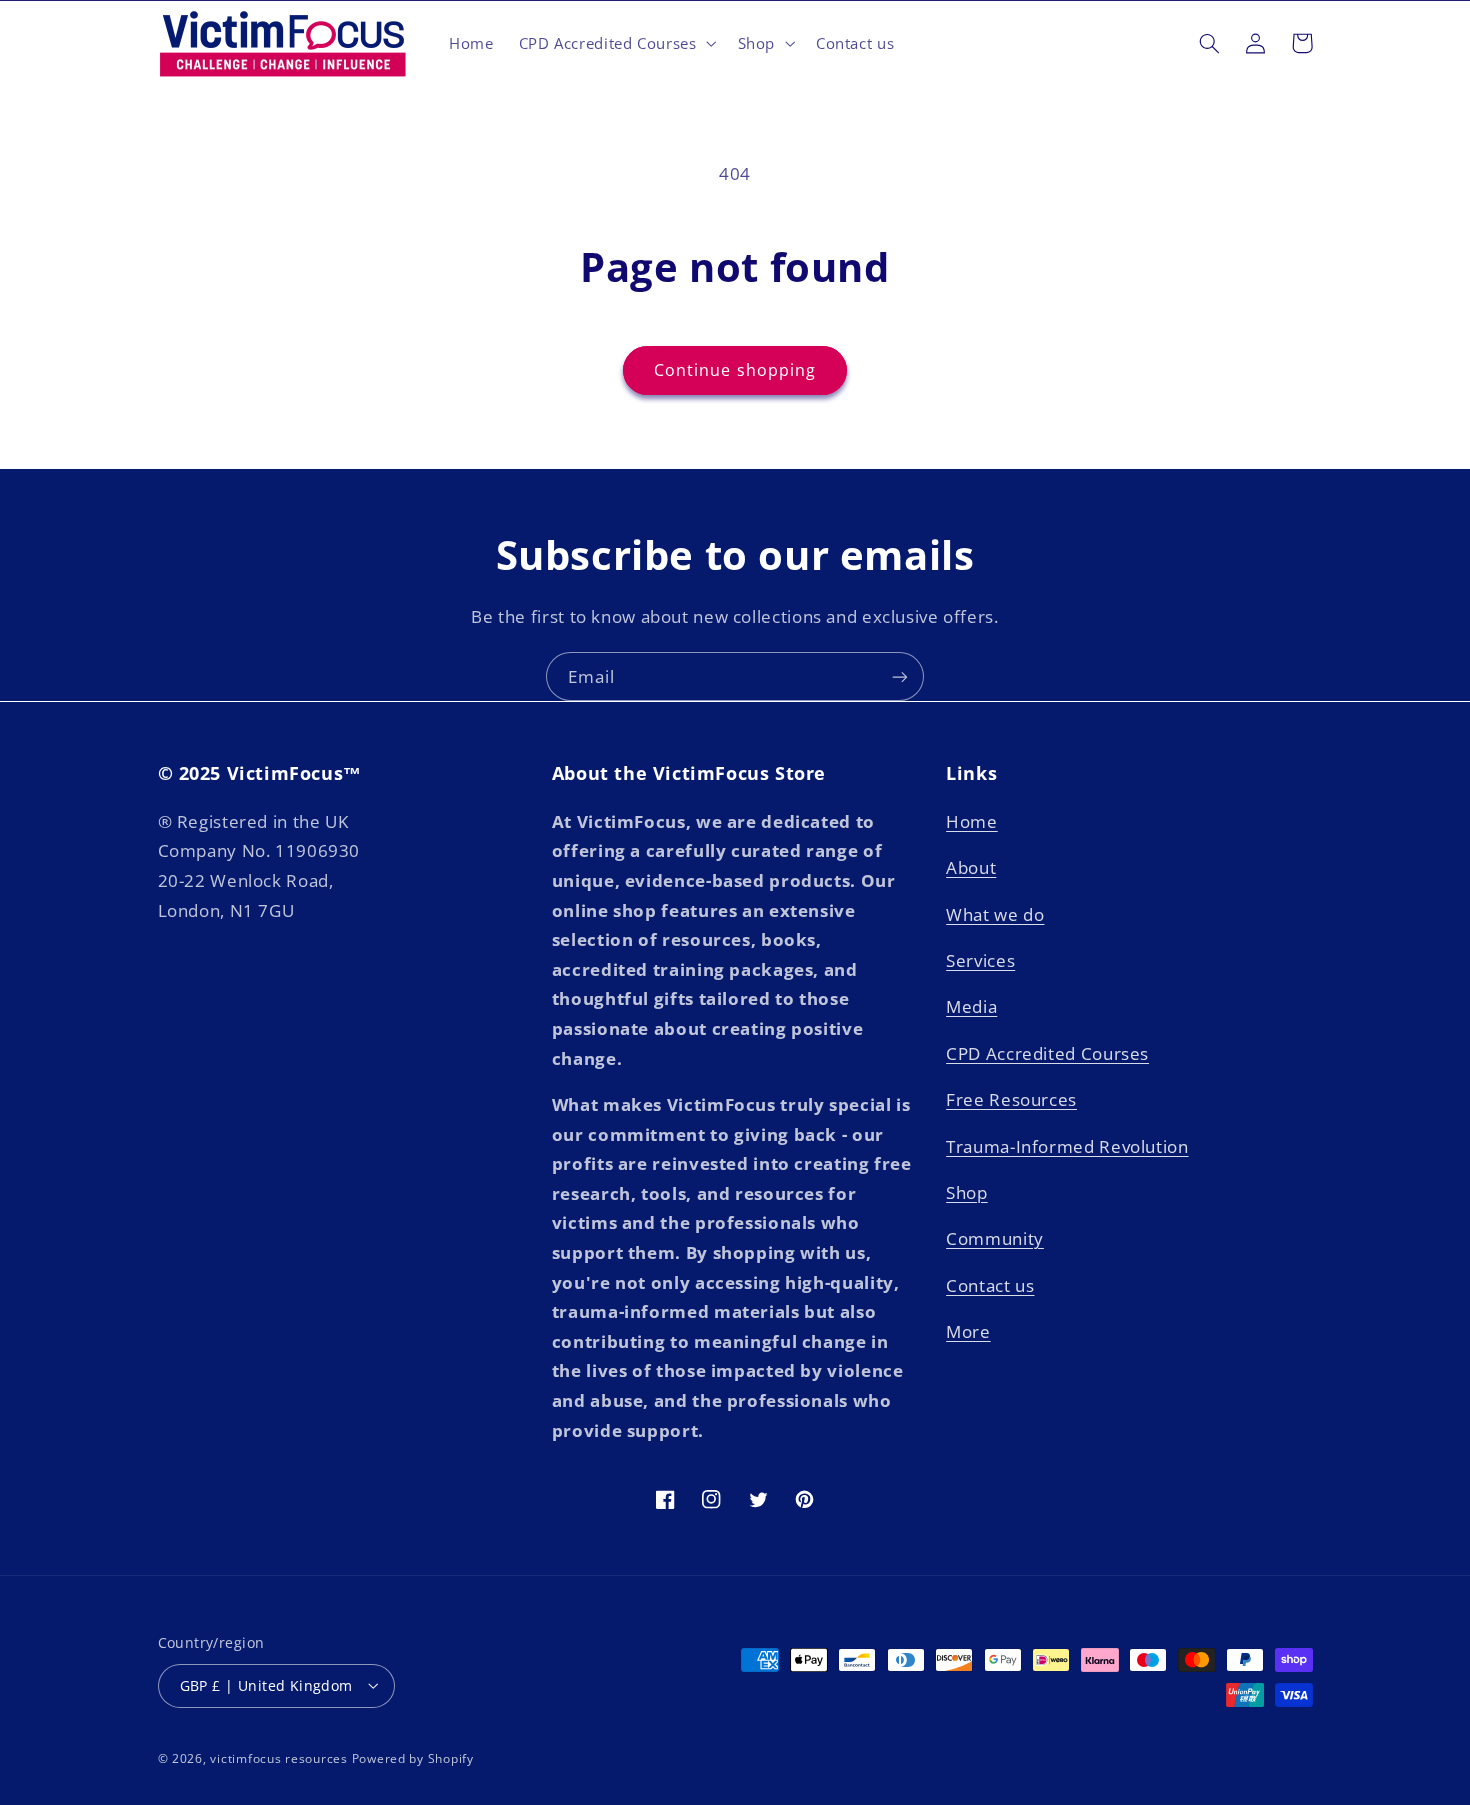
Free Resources (1011, 1099)
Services (980, 959)
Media (971, 1006)
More (968, 1331)
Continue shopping (735, 370)
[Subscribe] (900, 676)
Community (995, 1238)
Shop (967, 1191)
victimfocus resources (278, 1757)
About (971, 867)
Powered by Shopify (413, 1757)
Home (972, 820)
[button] (615, 43)
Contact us (990, 1284)
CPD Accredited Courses (1047, 1052)
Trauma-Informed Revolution (1067, 1145)
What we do (995, 913)
